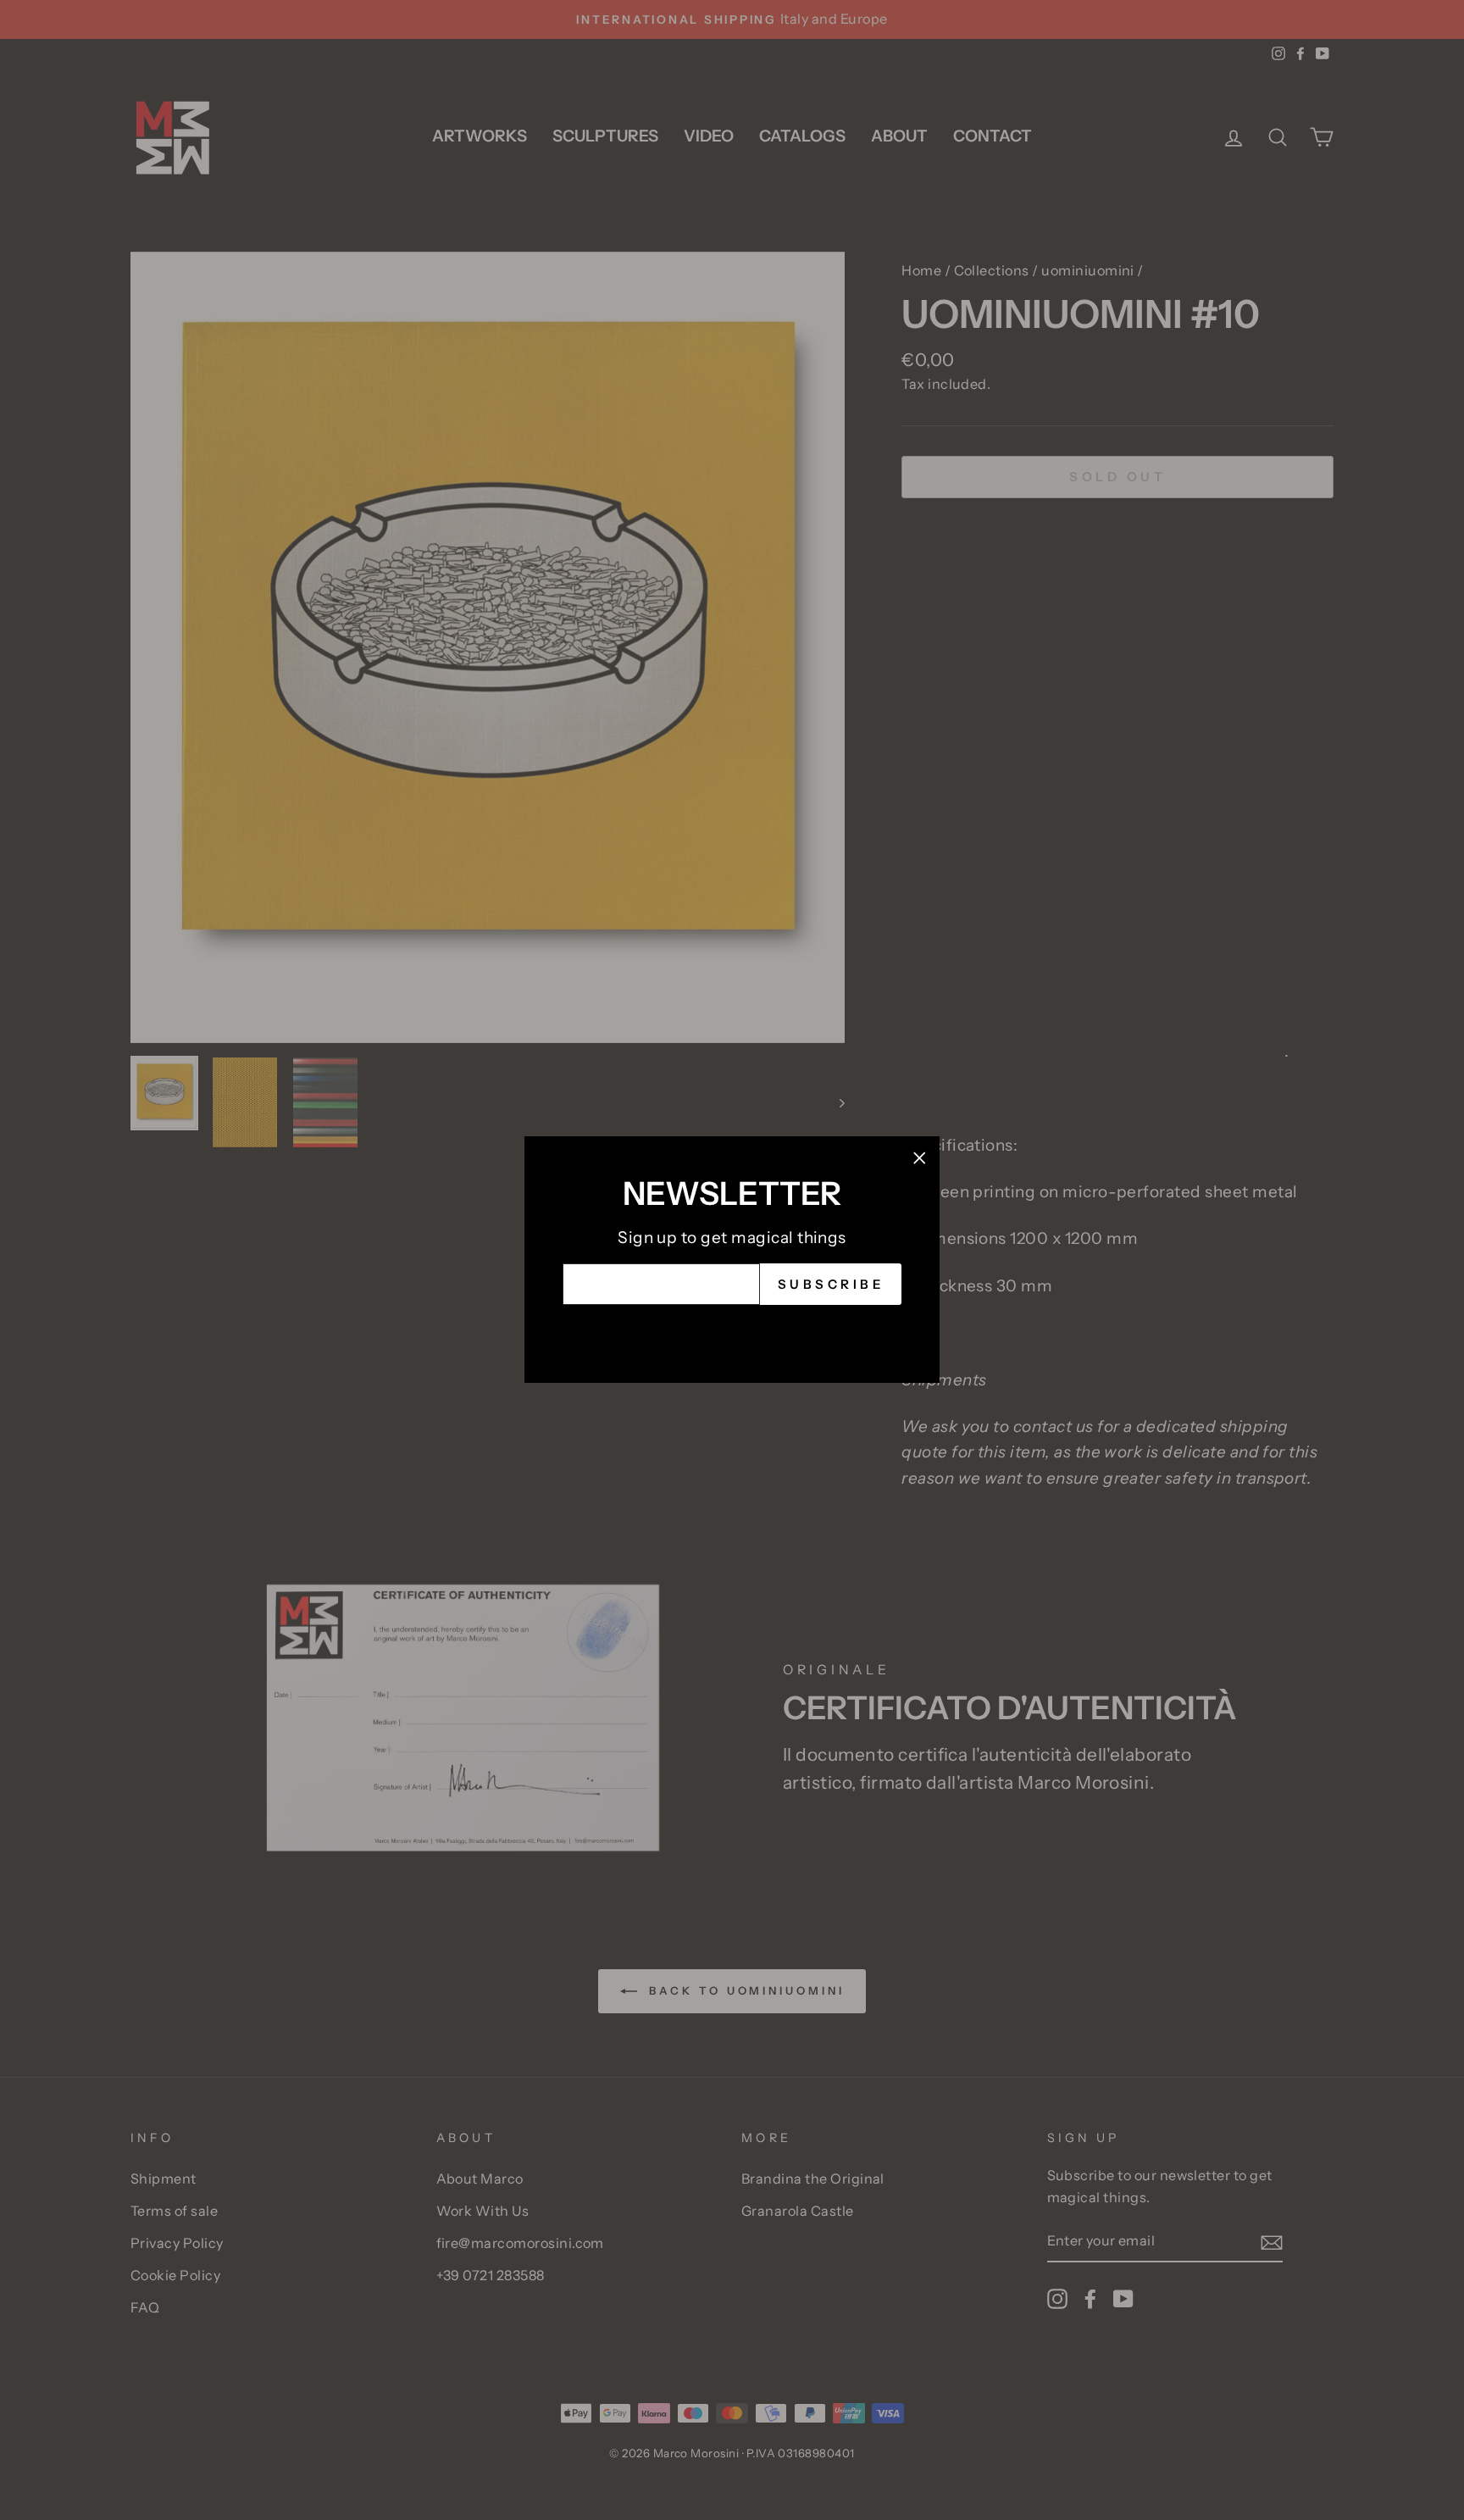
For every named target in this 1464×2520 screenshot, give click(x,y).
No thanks (732, 1331)
